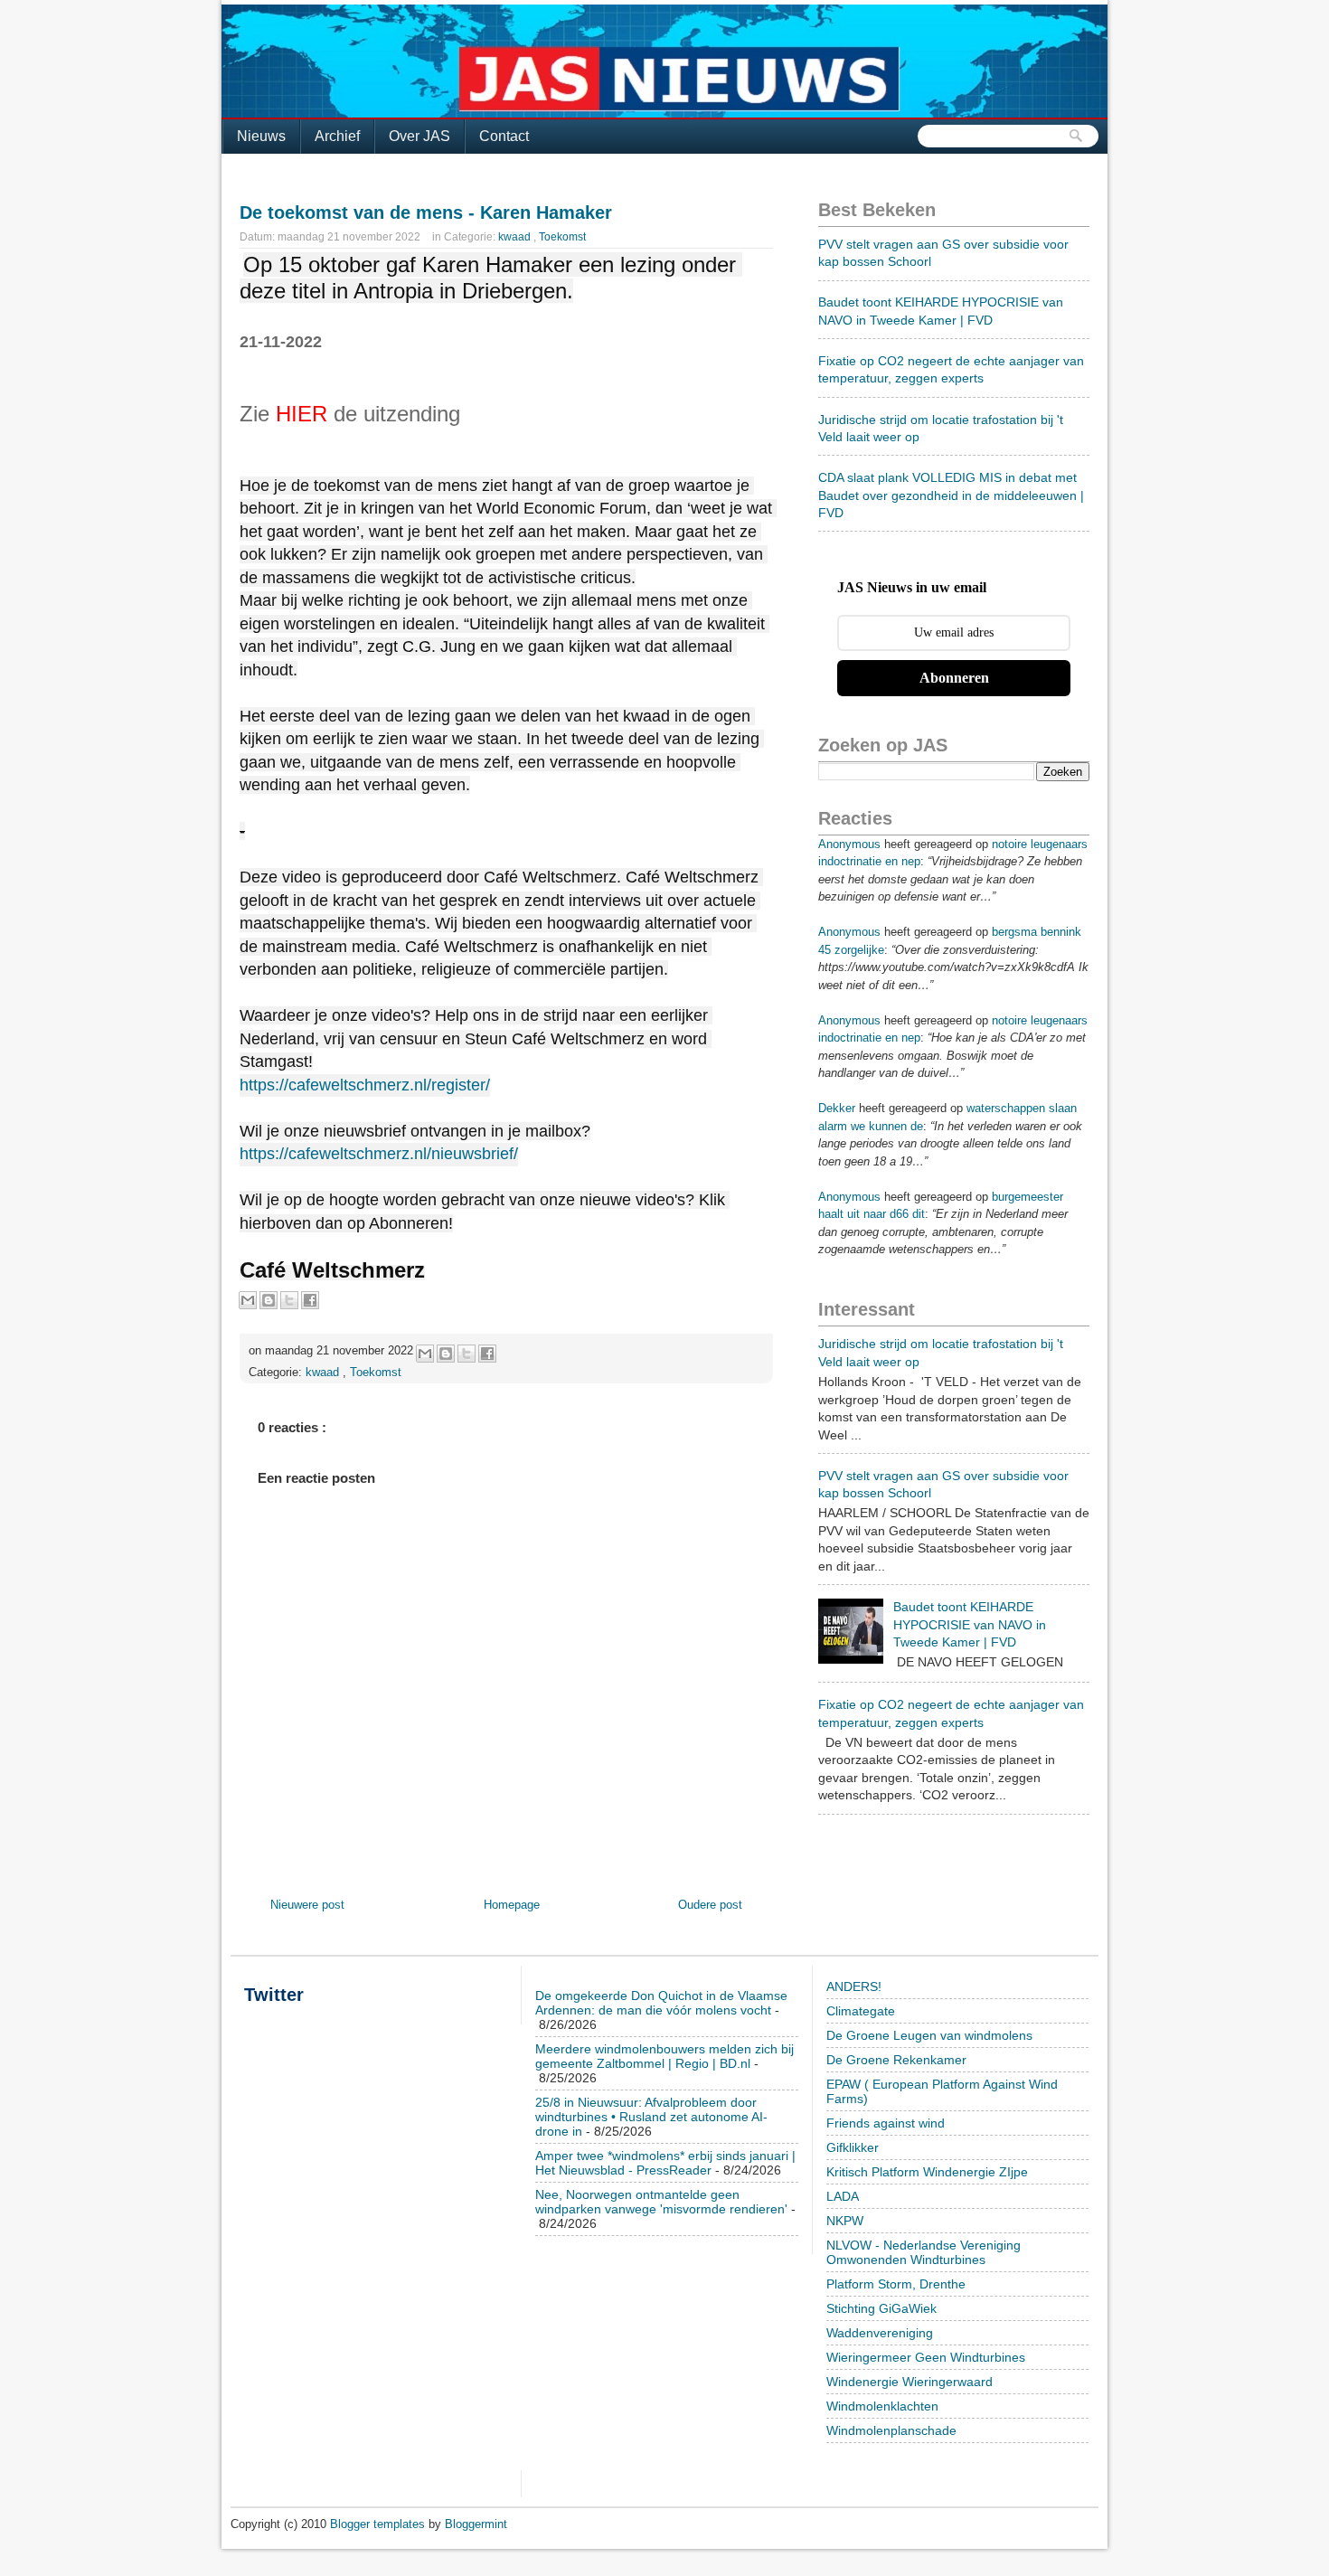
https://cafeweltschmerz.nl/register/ (365, 1085)
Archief (337, 136)
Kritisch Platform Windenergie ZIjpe (927, 2172)
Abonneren (954, 678)
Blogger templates (379, 2524)
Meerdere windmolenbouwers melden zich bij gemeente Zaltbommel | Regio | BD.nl (664, 2056)
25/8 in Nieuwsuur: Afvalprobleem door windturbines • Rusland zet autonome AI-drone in (651, 2117)
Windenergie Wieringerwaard (910, 2382)
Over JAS (419, 136)
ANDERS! (854, 1986)
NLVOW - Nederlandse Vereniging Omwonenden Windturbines (924, 2252)
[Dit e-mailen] (248, 1300)
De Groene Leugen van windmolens (929, 2035)
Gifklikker (853, 2147)
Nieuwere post (307, 1905)
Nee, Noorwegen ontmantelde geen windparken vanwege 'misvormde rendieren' (661, 2202)
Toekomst (562, 237)
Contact (504, 136)
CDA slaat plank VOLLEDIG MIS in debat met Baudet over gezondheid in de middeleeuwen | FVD (951, 495)
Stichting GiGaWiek (881, 2308)
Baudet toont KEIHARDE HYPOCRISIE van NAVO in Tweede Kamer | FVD (970, 1624)
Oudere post (710, 1905)
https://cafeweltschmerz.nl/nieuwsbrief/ (379, 1154)
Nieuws (261, 136)
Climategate (861, 2011)
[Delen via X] (289, 1300)
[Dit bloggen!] (269, 1300)
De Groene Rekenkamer (896, 2060)
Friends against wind (886, 2123)
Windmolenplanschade (891, 2430)
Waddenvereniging (880, 2333)
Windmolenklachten (882, 2406)
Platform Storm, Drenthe (896, 2284)
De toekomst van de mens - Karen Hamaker (426, 212)
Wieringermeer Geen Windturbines (926, 2357)
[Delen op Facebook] (310, 1300)
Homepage (512, 1905)
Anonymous (849, 844)
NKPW (845, 2221)
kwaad (516, 237)
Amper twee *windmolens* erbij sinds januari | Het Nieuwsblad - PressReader (665, 2163)
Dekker (837, 1108)
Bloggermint (476, 2524)
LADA (843, 2196)
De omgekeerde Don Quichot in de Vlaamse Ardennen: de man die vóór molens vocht (661, 2003)
